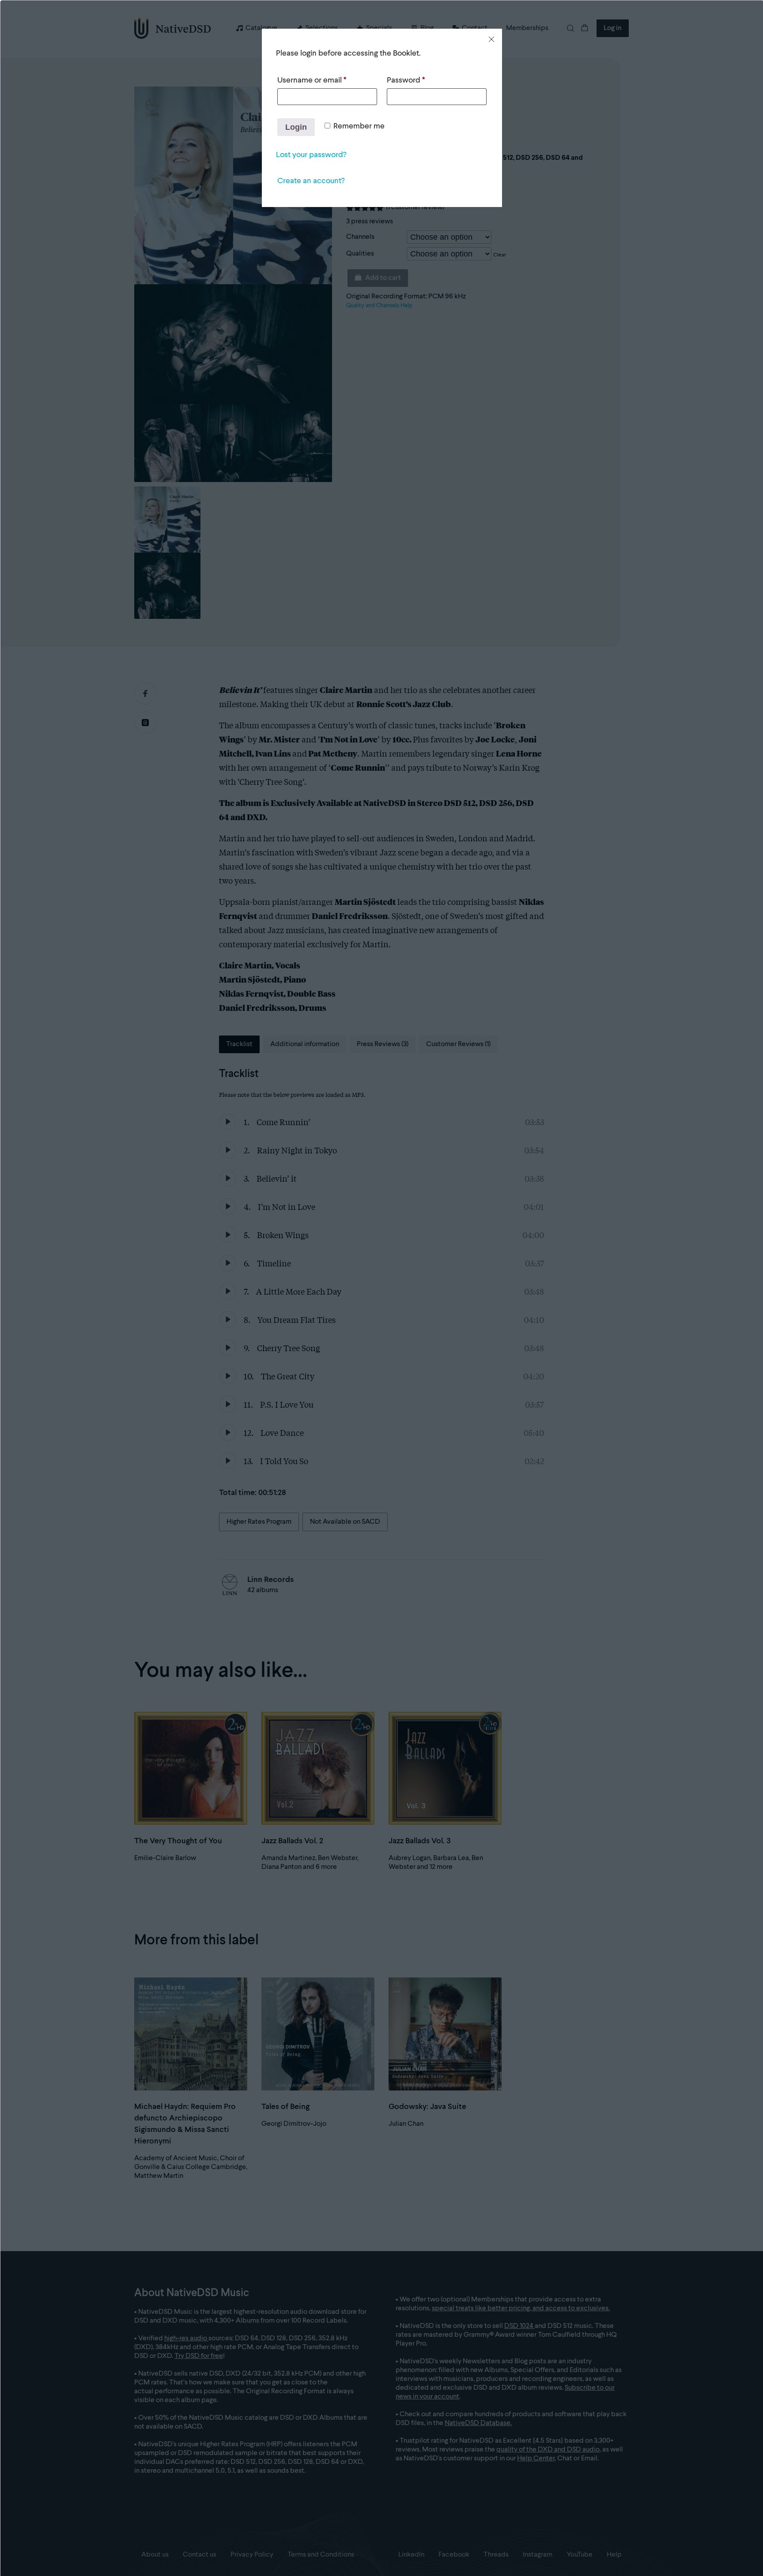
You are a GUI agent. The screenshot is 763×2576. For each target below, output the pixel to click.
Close (491, 39)
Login (296, 127)
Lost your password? (311, 155)
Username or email (312, 80)
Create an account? (311, 181)
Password (406, 80)
